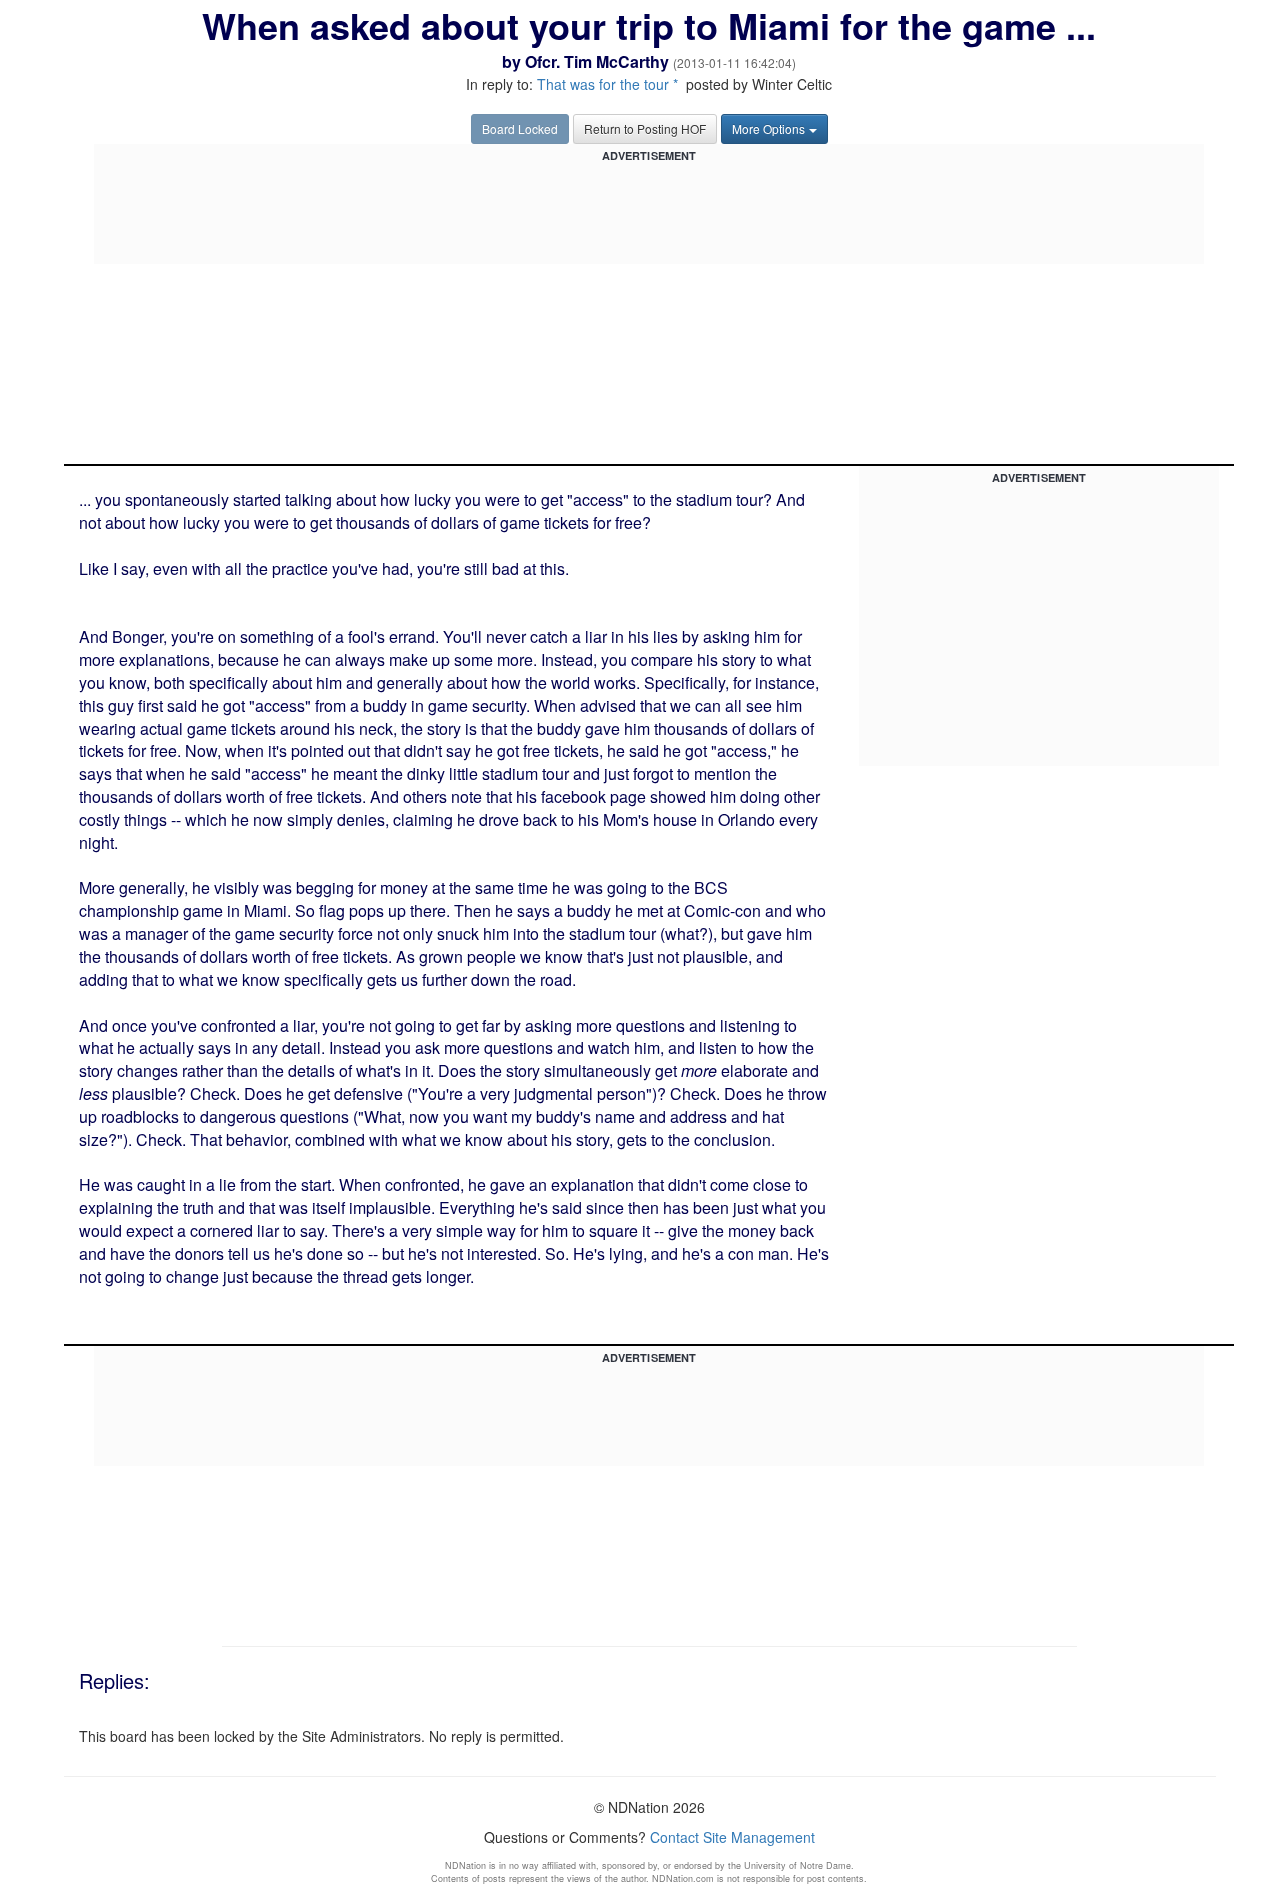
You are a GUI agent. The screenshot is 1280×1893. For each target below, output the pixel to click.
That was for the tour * (607, 84)
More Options (768, 128)
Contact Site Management (732, 1837)
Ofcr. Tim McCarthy (597, 61)
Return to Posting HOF (645, 128)
